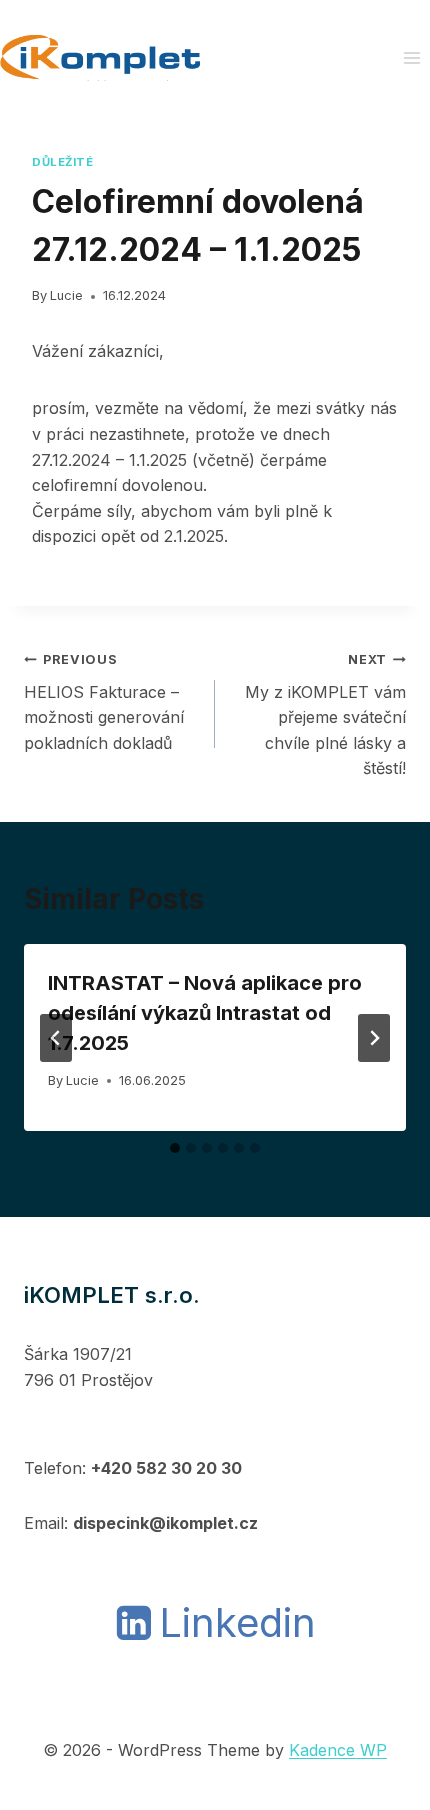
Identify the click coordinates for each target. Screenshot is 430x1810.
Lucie (66, 295)
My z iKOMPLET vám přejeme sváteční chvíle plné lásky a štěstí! (325, 715)
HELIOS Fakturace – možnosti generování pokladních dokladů (104, 702)
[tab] (175, 1148)
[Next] (374, 1038)
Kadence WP (338, 1750)
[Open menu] (411, 57)
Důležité (62, 162)
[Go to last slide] (56, 1038)
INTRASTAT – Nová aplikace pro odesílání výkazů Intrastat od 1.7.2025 (205, 1013)
